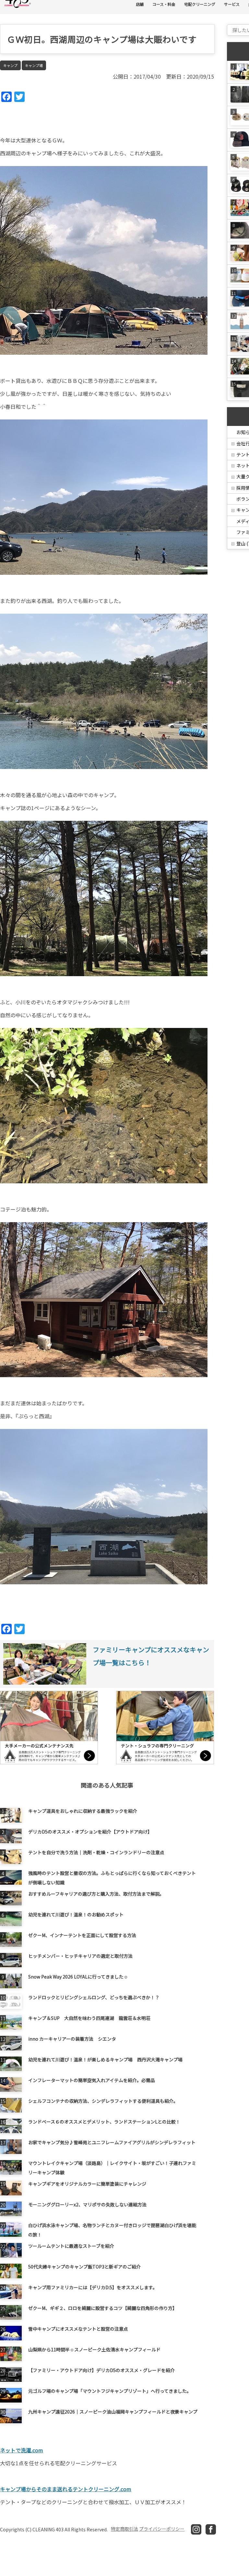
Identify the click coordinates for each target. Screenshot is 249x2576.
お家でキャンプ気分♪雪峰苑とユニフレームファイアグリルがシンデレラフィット (112, 2142)
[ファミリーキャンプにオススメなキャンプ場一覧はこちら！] (107, 1684)
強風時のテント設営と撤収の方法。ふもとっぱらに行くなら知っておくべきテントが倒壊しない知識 (112, 1877)
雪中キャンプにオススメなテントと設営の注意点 (78, 2329)
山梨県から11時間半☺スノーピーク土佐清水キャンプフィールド (94, 2349)
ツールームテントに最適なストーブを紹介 (71, 2246)
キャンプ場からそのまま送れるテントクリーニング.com (66, 2489)
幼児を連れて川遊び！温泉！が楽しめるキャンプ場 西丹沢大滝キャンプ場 (105, 2059)
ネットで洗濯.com (22, 2450)
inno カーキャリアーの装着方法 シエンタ (72, 2039)
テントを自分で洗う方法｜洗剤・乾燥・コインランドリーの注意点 (96, 1852)
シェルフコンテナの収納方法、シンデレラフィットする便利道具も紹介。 (103, 2101)
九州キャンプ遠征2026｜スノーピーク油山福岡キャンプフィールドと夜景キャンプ (113, 2412)
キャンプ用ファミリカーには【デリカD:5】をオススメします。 (93, 2287)
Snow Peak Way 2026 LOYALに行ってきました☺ (78, 1977)
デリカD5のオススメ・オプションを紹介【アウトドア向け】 (90, 1832)
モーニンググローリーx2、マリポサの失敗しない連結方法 (87, 2204)
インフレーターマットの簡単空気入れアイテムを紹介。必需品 (92, 2080)
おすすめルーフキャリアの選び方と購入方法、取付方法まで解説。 (96, 1894)
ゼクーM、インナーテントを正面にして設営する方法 (82, 1935)
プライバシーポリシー (162, 2529)
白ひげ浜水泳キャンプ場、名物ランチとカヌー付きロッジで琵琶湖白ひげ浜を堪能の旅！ (112, 2229)
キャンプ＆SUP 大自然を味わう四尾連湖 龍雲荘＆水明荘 (89, 2018)
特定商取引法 (124, 2529)
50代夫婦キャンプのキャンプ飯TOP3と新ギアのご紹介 (84, 2267)
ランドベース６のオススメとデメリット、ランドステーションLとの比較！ (104, 2122)
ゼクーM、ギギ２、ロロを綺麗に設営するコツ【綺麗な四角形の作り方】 (103, 2308)
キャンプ (10, 65)
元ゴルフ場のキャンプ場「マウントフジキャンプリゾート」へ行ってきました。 (110, 2391)
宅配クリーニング (200, 4)
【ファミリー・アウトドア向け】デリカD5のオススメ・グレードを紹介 (101, 2370)
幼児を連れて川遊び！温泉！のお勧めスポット (76, 1914)
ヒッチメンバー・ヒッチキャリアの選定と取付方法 (80, 1956)
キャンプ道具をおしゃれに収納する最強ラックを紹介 (83, 1811)
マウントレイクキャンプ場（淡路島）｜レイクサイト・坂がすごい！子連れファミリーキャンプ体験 (112, 2167)
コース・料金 (164, 4)
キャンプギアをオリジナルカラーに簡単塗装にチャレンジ (87, 2184)
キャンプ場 (34, 65)
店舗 (140, 4)
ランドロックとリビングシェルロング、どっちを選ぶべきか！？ (94, 1997)
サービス (232, 4)
